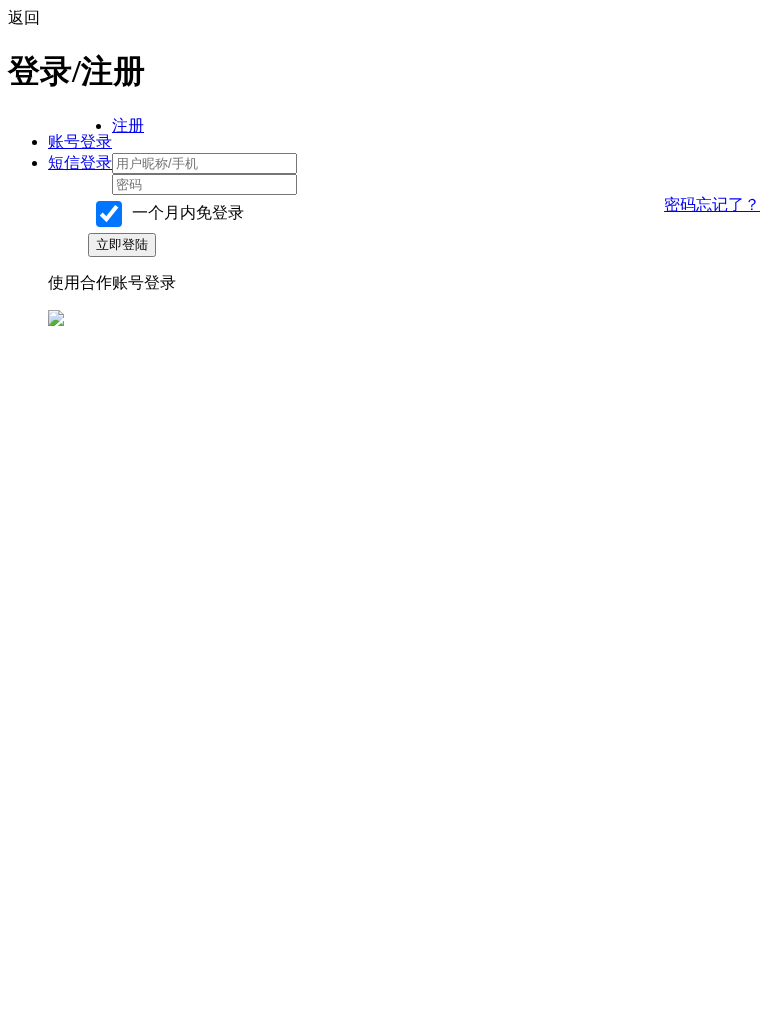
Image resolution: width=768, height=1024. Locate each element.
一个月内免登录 (186, 212)
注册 (128, 125)
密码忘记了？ (712, 204)
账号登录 (80, 141)
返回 (24, 17)
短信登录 (80, 162)
